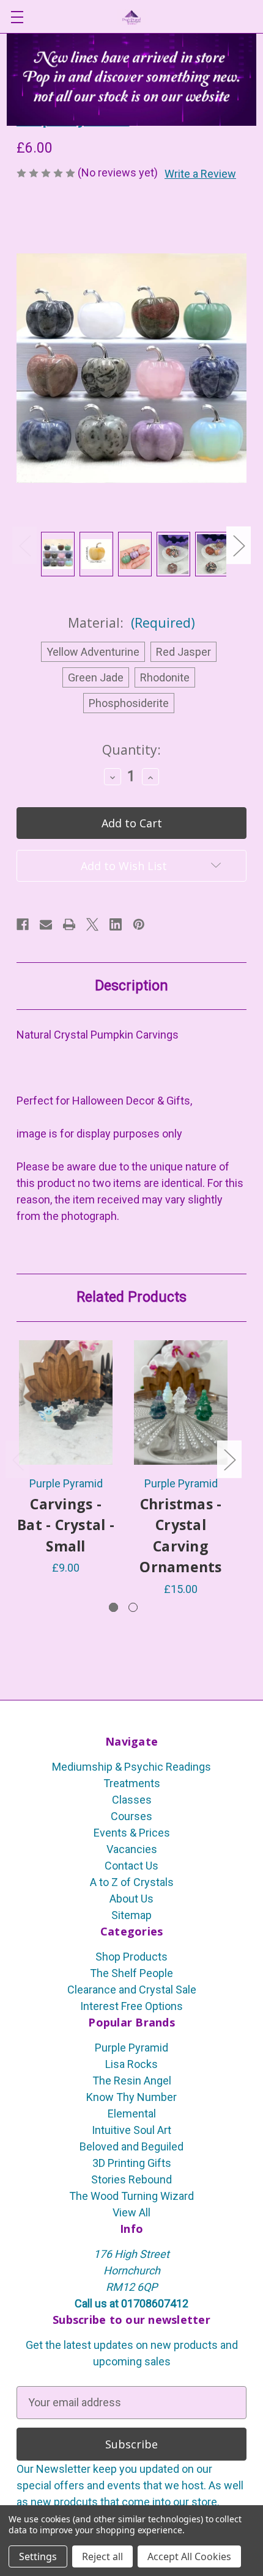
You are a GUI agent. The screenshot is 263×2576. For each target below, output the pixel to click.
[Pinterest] (139, 924)
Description (131, 986)
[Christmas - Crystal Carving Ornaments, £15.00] (181, 1402)
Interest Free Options (131, 2006)
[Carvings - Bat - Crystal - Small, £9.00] (66, 1402)
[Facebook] (23, 924)
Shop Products (131, 1957)
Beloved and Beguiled (131, 2146)
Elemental (132, 2113)
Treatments (132, 1783)
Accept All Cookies (189, 2556)
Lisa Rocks (131, 2064)
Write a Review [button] (200, 174)
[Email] (46, 924)
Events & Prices (132, 1833)
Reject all (102, 2556)
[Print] (69, 924)
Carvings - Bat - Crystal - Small (66, 1525)
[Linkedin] (116, 924)
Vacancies (132, 1849)
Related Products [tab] (131, 1297)
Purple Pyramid (131, 2048)
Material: (131, 623)
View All (131, 2212)
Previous (24, 545)
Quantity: (131, 750)
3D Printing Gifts (132, 2163)
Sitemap (131, 1915)
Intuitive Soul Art (131, 2130)
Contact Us (131, 1866)
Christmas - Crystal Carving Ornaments (180, 1536)
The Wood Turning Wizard (131, 2196)
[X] (92, 924)
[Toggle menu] (17, 17)
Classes (132, 1800)
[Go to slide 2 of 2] (133, 1607)
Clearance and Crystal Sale (132, 1990)
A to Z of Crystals (132, 1882)
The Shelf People (131, 1973)
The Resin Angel (132, 2081)
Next (239, 545)
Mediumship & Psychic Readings (131, 1767)
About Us (131, 1899)
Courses (131, 1816)
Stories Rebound (131, 2179)
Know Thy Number (131, 2097)
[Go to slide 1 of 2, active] (113, 1607)
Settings (38, 2556)
